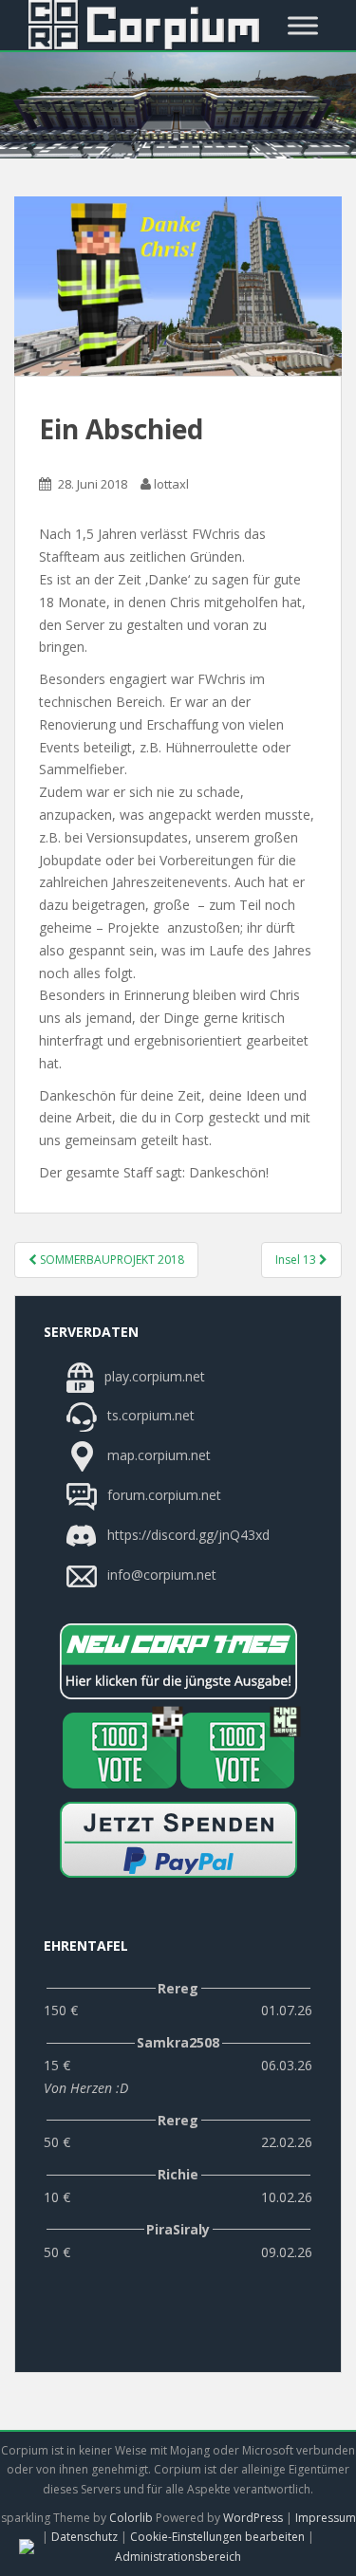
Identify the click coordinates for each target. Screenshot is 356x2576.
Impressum (326, 2518)
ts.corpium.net (149, 1416)
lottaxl (171, 484)
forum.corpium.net (162, 1495)
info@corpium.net (162, 1575)
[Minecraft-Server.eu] (120, 1751)
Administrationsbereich (178, 2557)
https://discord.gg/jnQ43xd (187, 1535)
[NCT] (178, 1661)
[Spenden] (178, 1840)
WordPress (253, 2518)
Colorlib (131, 2518)
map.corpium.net (157, 1455)
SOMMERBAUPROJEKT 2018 (111, 1260)
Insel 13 (297, 1260)
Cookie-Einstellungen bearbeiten (217, 2537)
